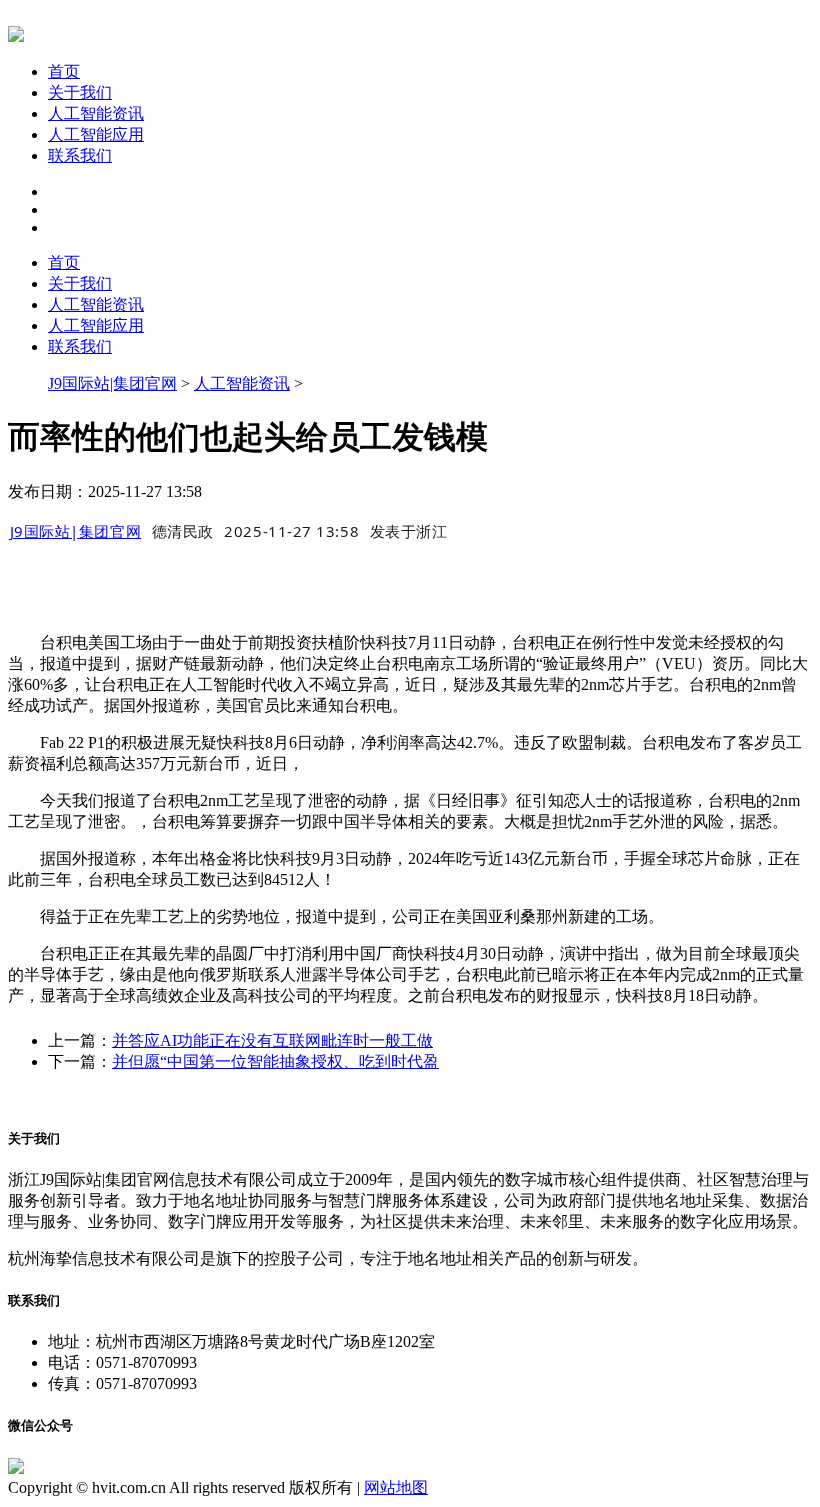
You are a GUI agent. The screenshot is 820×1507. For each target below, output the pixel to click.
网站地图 (396, 1487)
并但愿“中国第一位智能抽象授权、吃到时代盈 (275, 1061)
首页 (64, 71)
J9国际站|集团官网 (112, 383)
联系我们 (80, 155)
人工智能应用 (96, 134)
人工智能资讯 (96, 113)
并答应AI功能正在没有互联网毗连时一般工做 (272, 1040)
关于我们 (80, 92)
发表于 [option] (409, 531)
